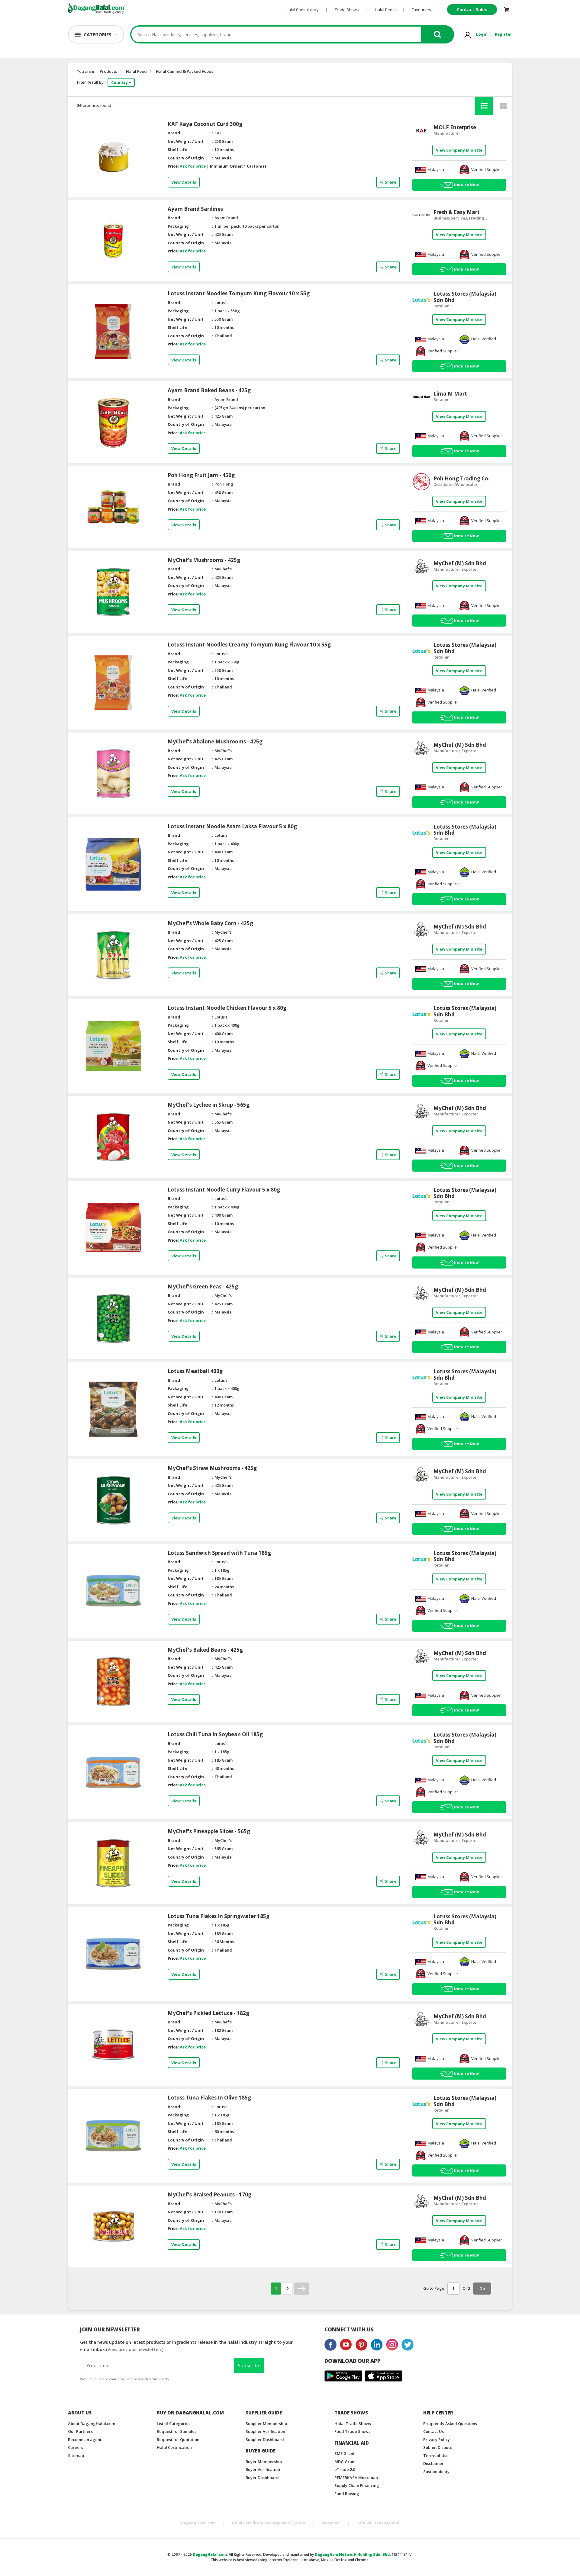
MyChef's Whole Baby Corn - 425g (210, 923)
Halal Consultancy (302, 10)
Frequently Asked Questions (450, 2424)
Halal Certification (174, 2447)
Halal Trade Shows (353, 2424)
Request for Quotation (178, 2440)
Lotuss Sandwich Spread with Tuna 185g (219, 1553)
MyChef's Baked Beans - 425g (205, 1650)
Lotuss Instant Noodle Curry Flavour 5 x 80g (224, 1190)
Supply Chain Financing (357, 2485)
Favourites (421, 10)
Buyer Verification (263, 2469)
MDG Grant (345, 2462)
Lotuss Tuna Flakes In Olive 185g (209, 2098)
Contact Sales (472, 10)
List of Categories (174, 2424)
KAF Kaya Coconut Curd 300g (205, 124)
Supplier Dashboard (265, 2440)
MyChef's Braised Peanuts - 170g (209, 2195)
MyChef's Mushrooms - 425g (204, 560)
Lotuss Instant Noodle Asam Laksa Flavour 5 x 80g (232, 826)
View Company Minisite (459, 150)
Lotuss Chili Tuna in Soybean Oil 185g (215, 1734)
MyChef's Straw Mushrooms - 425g (212, 1468)
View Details (184, 182)
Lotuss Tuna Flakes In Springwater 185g (219, 1916)
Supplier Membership (266, 2424)
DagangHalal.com (198, 2523)
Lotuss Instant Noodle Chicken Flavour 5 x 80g (227, 1008)
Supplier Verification (265, 2431)
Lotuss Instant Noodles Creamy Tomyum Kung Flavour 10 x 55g (249, 645)
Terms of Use (436, 2456)
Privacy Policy (437, 2440)
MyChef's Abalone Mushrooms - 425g (215, 742)
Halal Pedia (385, 10)
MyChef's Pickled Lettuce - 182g (208, 2013)
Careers (76, 2447)
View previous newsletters (135, 2349)
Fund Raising (347, 2494)
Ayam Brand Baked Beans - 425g (209, 390)
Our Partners (80, 2431)
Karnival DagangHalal (378, 2523)
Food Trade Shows (352, 2431)
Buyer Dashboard (262, 2478)
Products (108, 71)
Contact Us (433, 2431)
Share (391, 182)
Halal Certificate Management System (269, 2523)
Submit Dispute (438, 2447)
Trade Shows (347, 10)
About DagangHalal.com (92, 2424)
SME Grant (345, 2453)
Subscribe (249, 2366)
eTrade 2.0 (345, 2469)
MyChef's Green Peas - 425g (203, 1287)
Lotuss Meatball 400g (195, 1371)
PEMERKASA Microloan (356, 2478)
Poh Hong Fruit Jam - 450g (201, 475)
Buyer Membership (264, 2462)
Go (482, 2289)
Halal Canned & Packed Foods (185, 71)
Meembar (331, 2523)
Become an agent (85, 2440)
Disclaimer (433, 2463)
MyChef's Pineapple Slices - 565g (209, 1831)
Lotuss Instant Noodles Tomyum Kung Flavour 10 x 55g (239, 294)
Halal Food (136, 71)
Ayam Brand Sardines (195, 209)
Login (482, 34)
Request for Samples (177, 2431)
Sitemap (76, 2456)
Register (503, 34)
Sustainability (436, 2472)
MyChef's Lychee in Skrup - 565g (209, 1105)
